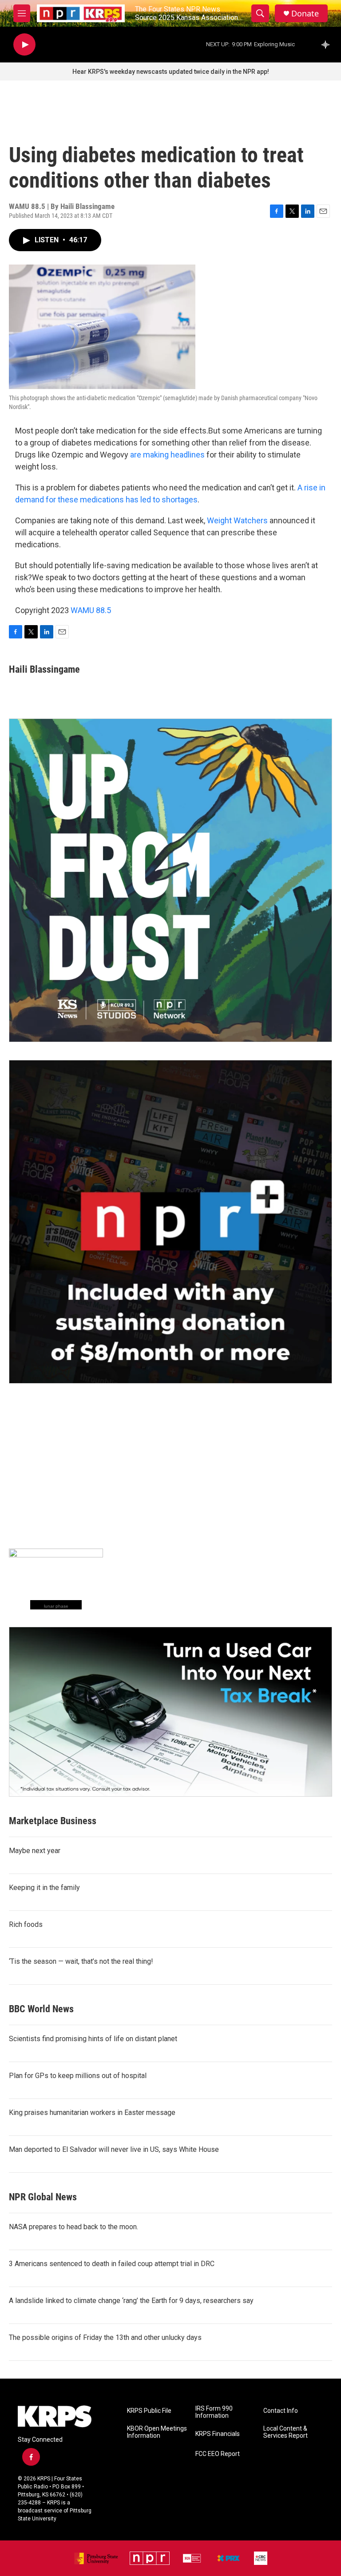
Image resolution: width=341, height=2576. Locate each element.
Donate (305, 14)
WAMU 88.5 (91, 610)
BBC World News (41, 2009)
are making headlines (167, 455)
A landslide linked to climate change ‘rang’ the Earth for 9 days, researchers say (131, 2301)
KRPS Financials (218, 2434)
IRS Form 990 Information (214, 2412)
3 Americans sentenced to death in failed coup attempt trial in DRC (112, 2264)
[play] (24, 45)
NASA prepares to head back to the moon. (73, 2227)
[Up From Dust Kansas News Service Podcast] (170, 880)
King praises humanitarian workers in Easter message (92, 2113)
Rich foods (26, 1924)
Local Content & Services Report (285, 2432)
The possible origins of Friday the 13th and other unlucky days (105, 2337)
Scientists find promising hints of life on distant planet (93, 2039)
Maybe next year (35, 1851)
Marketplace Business (53, 1821)
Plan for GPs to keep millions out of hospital (78, 2076)
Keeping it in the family (44, 1888)
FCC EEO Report (218, 2454)
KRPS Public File (149, 2411)
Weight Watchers (237, 520)
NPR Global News (43, 2197)
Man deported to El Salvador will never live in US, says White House (114, 2149)
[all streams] (328, 44)
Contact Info (281, 2411)
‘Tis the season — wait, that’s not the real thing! (81, 1961)
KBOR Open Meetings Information (157, 2432)
